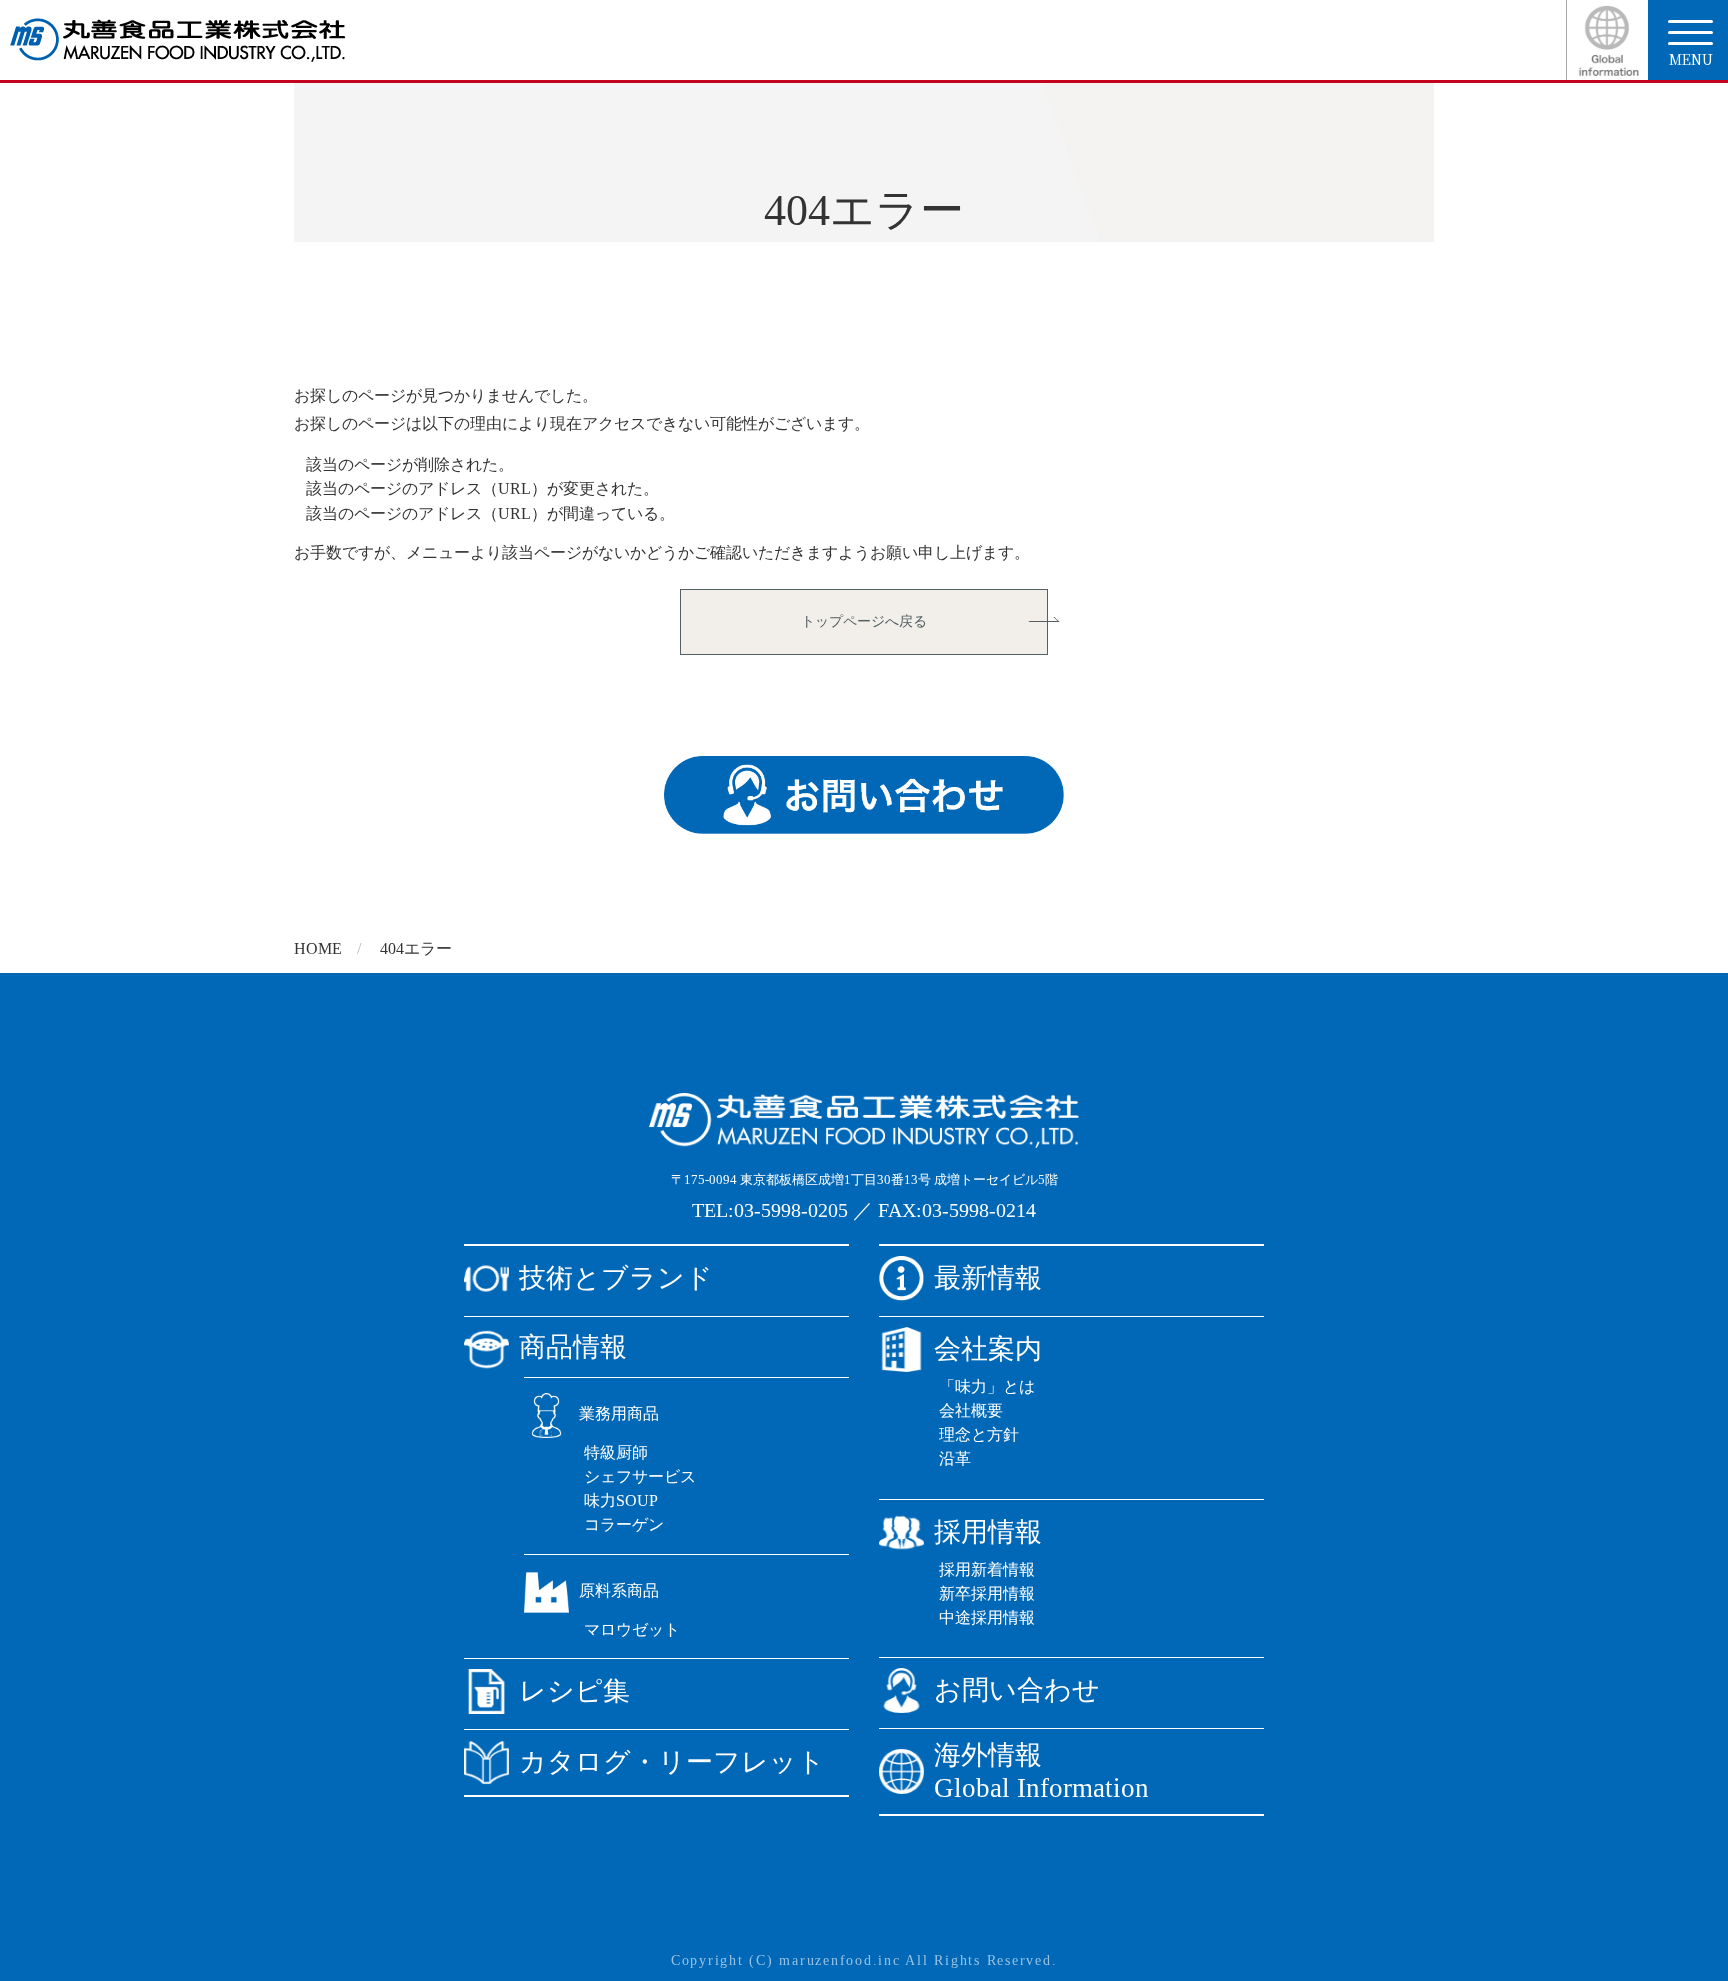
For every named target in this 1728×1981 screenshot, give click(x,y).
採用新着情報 (987, 1569)
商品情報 (573, 1347)
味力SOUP (621, 1500)
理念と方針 (979, 1434)
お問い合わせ (1017, 1690)
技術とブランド (616, 1278)
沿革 (955, 1458)
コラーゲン (624, 1524)
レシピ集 (574, 1691)
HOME (318, 948)
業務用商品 (619, 1413)
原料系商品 (619, 1590)
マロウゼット (632, 1629)
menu (1691, 59)
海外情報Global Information (1041, 1771)
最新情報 (988, 1278)
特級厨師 (616, 1452)
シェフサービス (640, 1476)
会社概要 (971, 1410)
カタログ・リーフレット (672, 1762)
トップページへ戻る (864, 621)
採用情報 (988, 1532)
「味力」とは (987, 1386)
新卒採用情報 (987, 1593)
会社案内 (988, 1349)
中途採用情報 (987, 1617)
